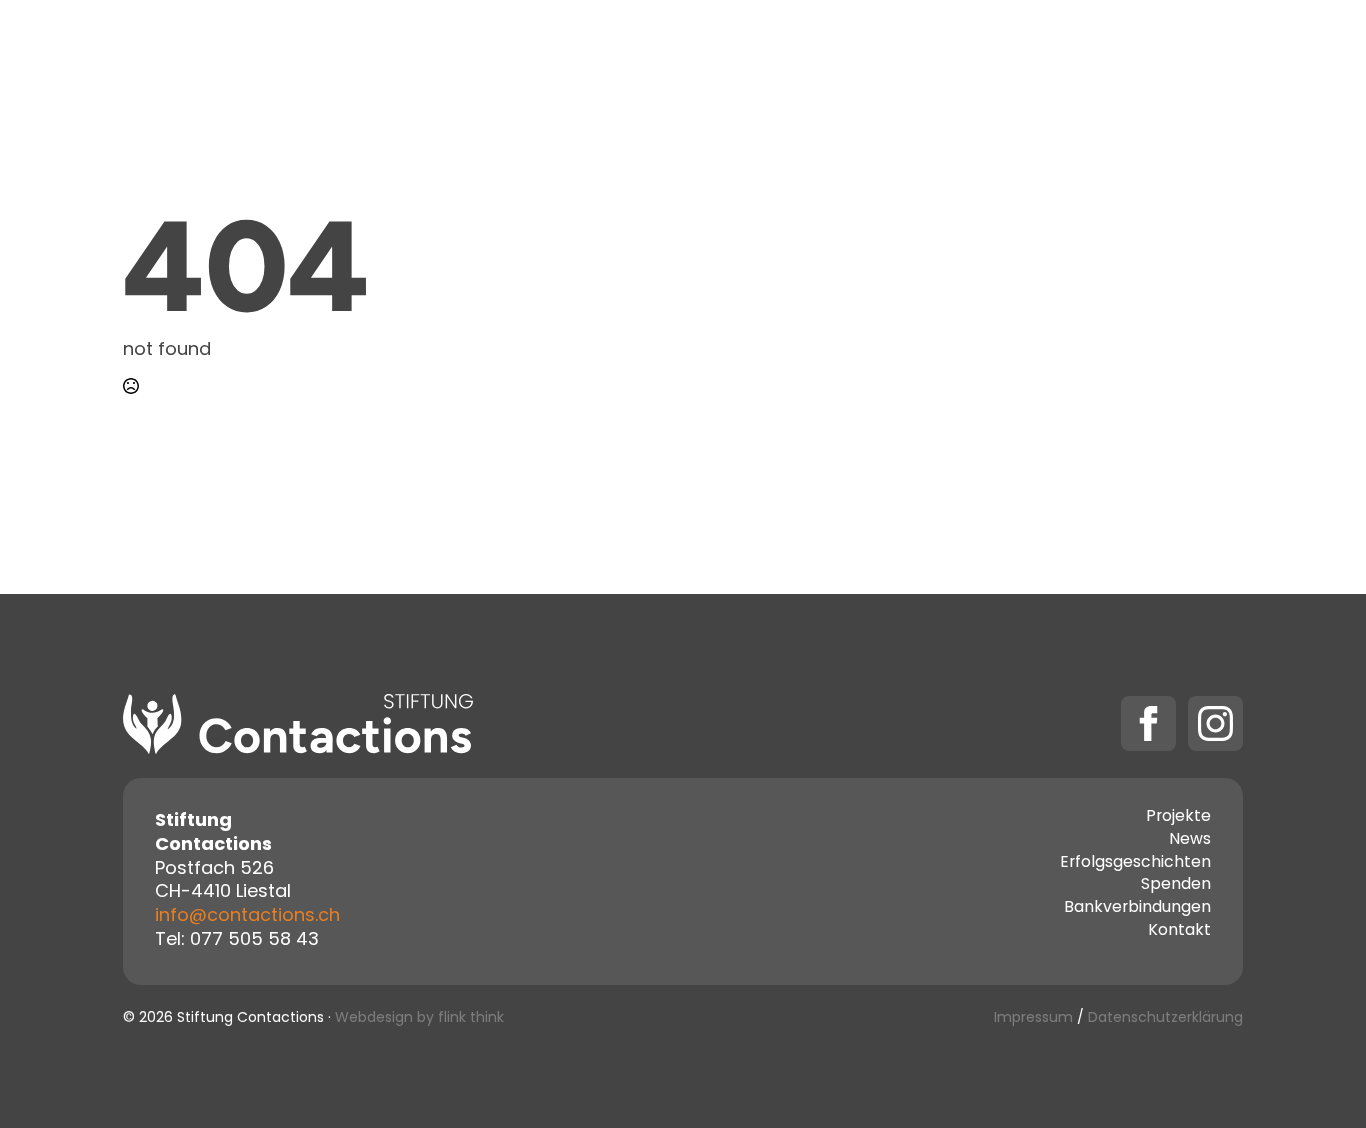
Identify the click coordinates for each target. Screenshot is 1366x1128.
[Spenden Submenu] (1056, 53)
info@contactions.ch (247, 916)
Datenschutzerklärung (1165, 1018)
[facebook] (1148, 723)
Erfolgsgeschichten (1135, 864)
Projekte (637, 52)
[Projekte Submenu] (692, 53)
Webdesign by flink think (419, 1018)
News (1190, 841)
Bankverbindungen (1137, 909)
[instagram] (1215, 723)
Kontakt (884, 52)
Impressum (1033, 1018)
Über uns (770, 52)
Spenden (997, 52)
